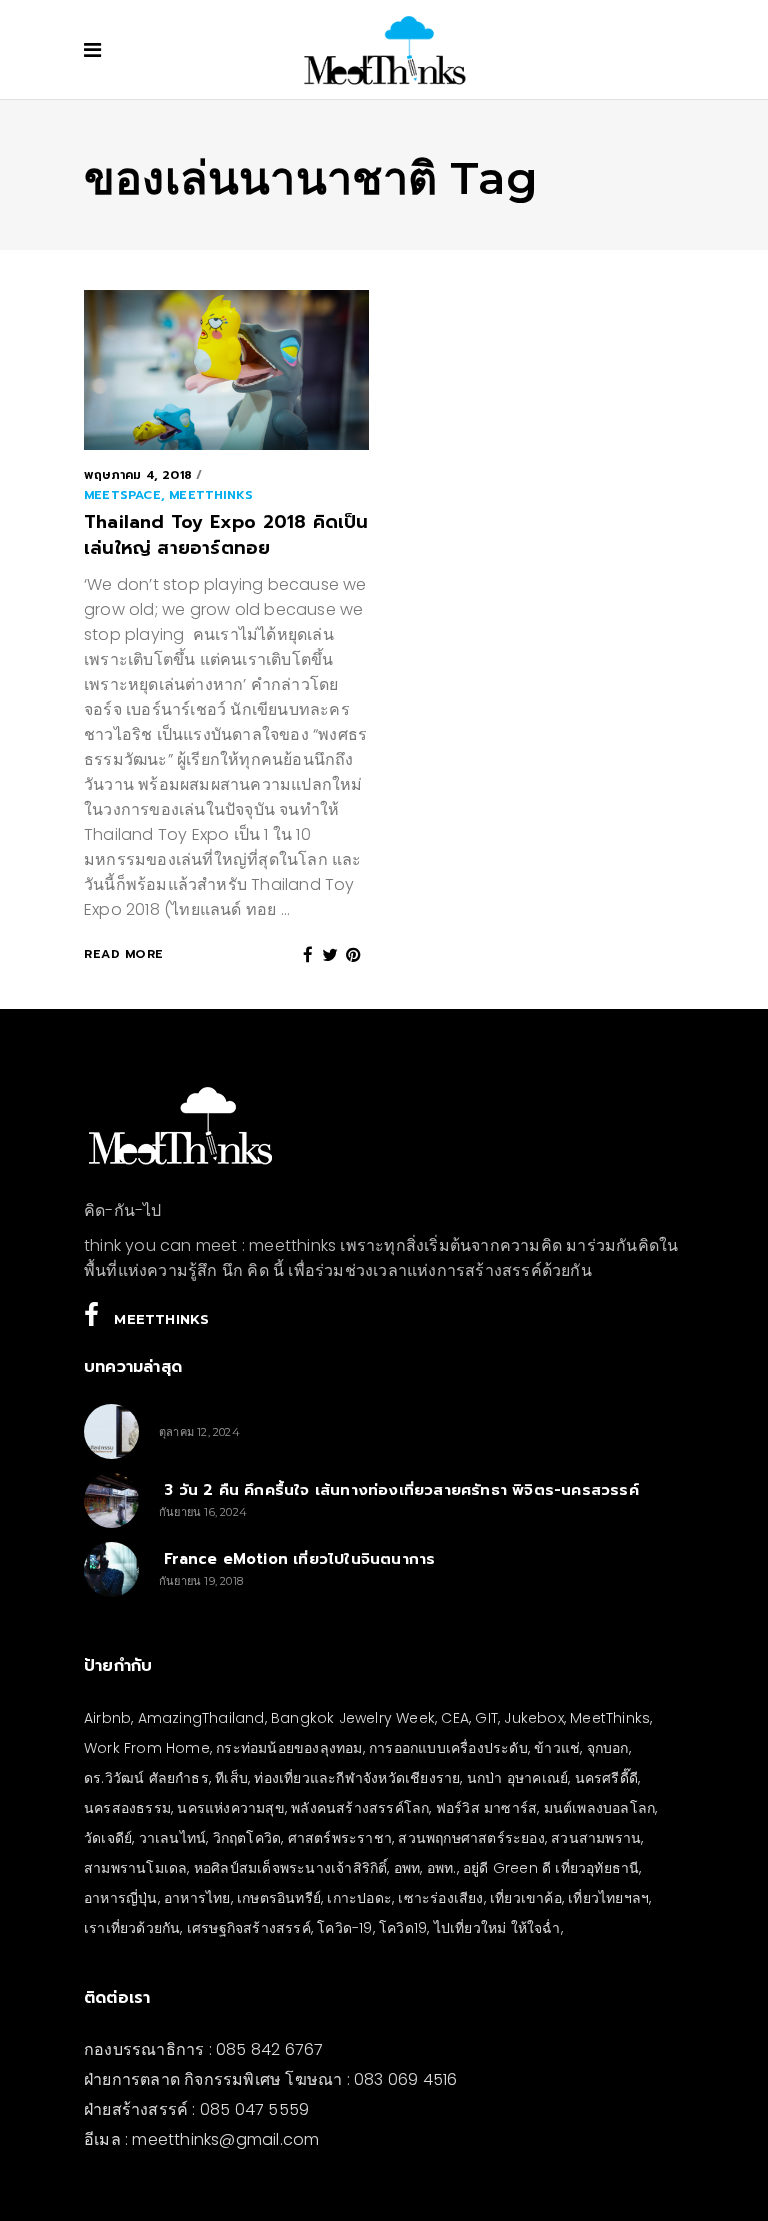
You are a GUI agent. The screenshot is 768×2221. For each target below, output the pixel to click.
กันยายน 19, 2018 (201, 1581)
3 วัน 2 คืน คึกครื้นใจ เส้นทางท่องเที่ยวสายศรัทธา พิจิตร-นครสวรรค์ (399, 1490)
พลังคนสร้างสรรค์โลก (360, 1808)
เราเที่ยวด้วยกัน (132, 1928)
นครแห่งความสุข (230, 1808)
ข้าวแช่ (557, 1748)
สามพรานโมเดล (135, 1868)
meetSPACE (122, 495)
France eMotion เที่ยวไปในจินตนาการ (297, 1559)
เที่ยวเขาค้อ (526, 1898)
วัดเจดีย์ (108, 1838)
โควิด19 (403, 1928)
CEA (455, 1718)
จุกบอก (608, 1748)
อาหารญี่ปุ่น (121, 1898)
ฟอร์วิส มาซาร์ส (486, 1808)
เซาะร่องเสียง (440, 1898)
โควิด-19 (344, 1928)
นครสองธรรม (127, 1808)
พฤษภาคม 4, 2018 (138, 475)
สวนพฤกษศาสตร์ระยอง (471, 1838)
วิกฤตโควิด (247, 1838)
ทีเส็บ (231, 1778)
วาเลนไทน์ (173, 1838)
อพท (407, 1868)
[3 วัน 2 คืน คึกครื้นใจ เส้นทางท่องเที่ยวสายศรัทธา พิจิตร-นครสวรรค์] (111, 1500)
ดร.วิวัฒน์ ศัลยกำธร (146, 1778)
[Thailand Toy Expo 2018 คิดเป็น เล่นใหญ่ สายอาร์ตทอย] (226, 370)
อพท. (442, 1868)
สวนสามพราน (596, 1838)
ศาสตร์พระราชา (340, 1838)
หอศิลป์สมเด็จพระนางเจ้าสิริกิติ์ (291, 1868)
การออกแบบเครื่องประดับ (448, 1748)
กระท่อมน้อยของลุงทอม (289, 1748)
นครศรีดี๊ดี (606, 1778)
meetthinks (211, 495)
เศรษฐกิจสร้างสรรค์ (249, 1928)
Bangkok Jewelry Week (353, 1718)
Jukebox (533, 1718)
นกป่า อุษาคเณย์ (517, 1778)
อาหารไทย (197, 1898)
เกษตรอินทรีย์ (279, 1898)
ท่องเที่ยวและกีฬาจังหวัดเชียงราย (357, 1778)
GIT (486, 1718)
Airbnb (107, 1718)
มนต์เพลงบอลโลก (600, 1808)
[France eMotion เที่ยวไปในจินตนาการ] (111, 1569)
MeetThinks (610, 1718)
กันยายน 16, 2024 (203, 1512)
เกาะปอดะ (359, 1898)
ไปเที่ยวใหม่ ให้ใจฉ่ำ (497, 1928)
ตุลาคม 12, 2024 (199, 1432)
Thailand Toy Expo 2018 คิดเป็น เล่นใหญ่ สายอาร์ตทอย (226, 535)
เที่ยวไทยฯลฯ (608, 1898)
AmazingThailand (201, 1718)
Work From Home (147, 1748)
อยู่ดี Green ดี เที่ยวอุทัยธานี (551, 1868)
